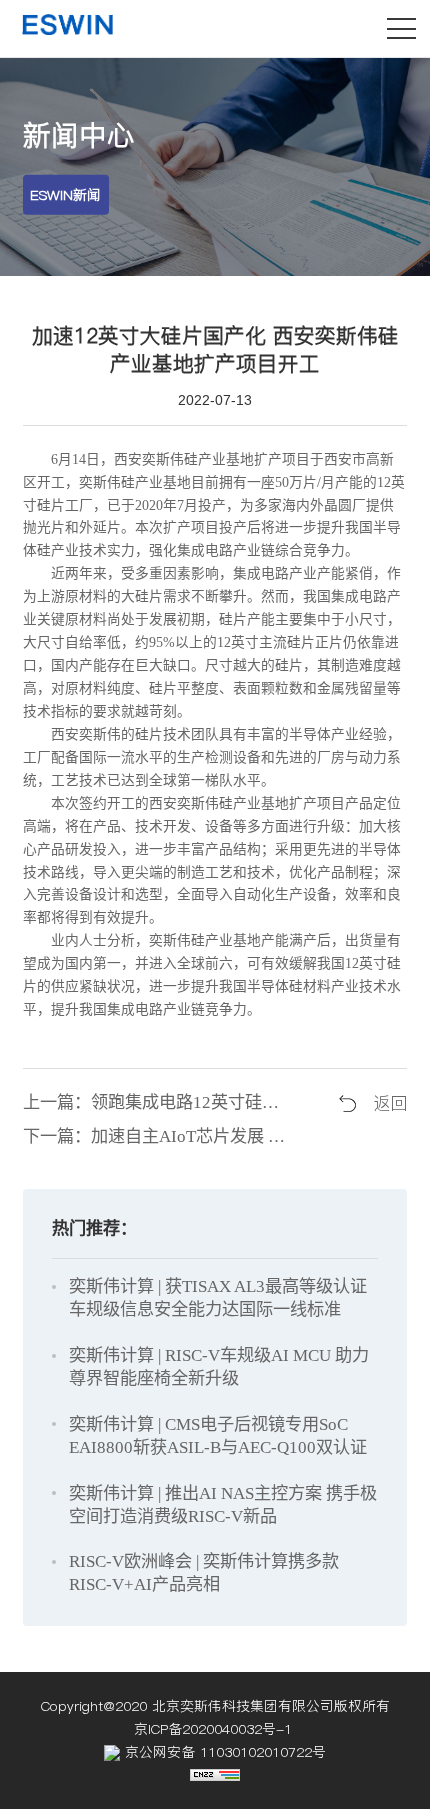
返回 (390, 1103)
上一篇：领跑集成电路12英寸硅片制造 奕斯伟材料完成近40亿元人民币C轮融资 (157, 1102)
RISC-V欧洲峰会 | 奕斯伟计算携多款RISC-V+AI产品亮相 (204, 1573)
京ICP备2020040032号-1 (215, 1729)
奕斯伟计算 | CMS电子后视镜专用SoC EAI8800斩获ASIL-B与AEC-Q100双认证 (218, 1436)
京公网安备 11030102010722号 (223, 1752)
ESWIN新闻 (65, 195)
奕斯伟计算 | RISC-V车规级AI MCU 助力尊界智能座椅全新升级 (219, 1367)
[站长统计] (215, 1775)
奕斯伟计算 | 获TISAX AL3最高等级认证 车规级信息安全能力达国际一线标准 (218, 1298)
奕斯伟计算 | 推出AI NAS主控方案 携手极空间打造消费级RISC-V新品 (223, 1505)
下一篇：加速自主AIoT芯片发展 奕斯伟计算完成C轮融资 (157, 1136)
